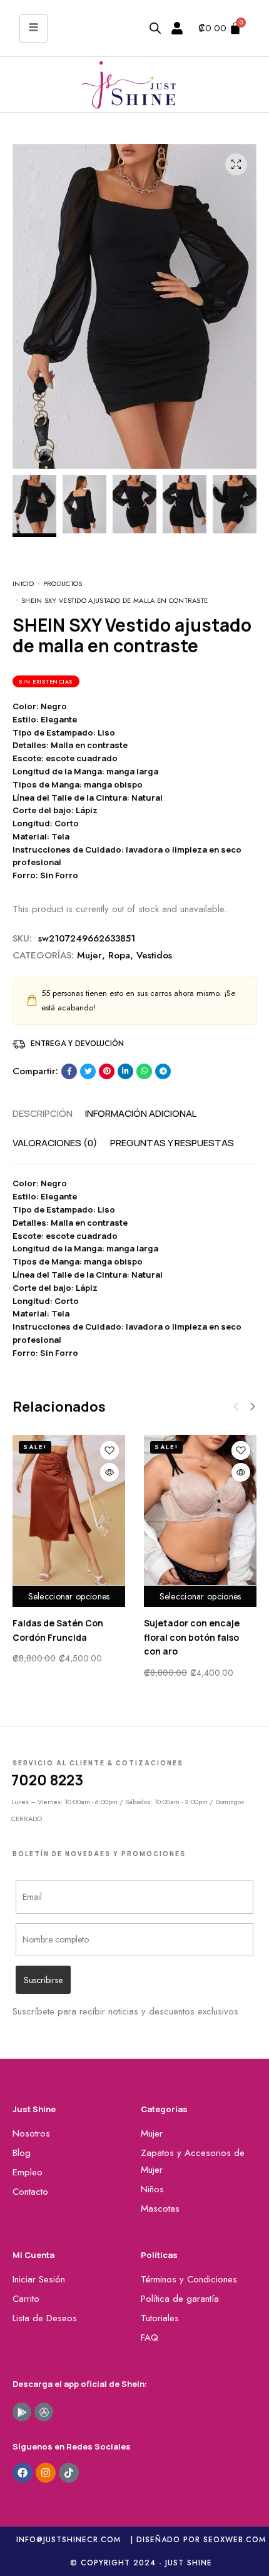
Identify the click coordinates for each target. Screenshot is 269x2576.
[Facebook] (23, 2473)
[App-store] (44, 2412)
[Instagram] (46, 2473)
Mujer (89, 955)
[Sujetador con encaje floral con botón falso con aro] (200, 1510)
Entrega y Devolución (77, 1044)
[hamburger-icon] (33, 28)
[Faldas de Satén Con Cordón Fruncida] (69, 1510)
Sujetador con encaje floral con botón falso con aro (192, 1637)
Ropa (119, 955)
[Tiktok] (69, 2473)
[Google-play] (22, 2412)
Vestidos (154, 955)
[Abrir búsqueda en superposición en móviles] (155, 28)
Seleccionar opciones (69, 1596)
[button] (253, 1407)
